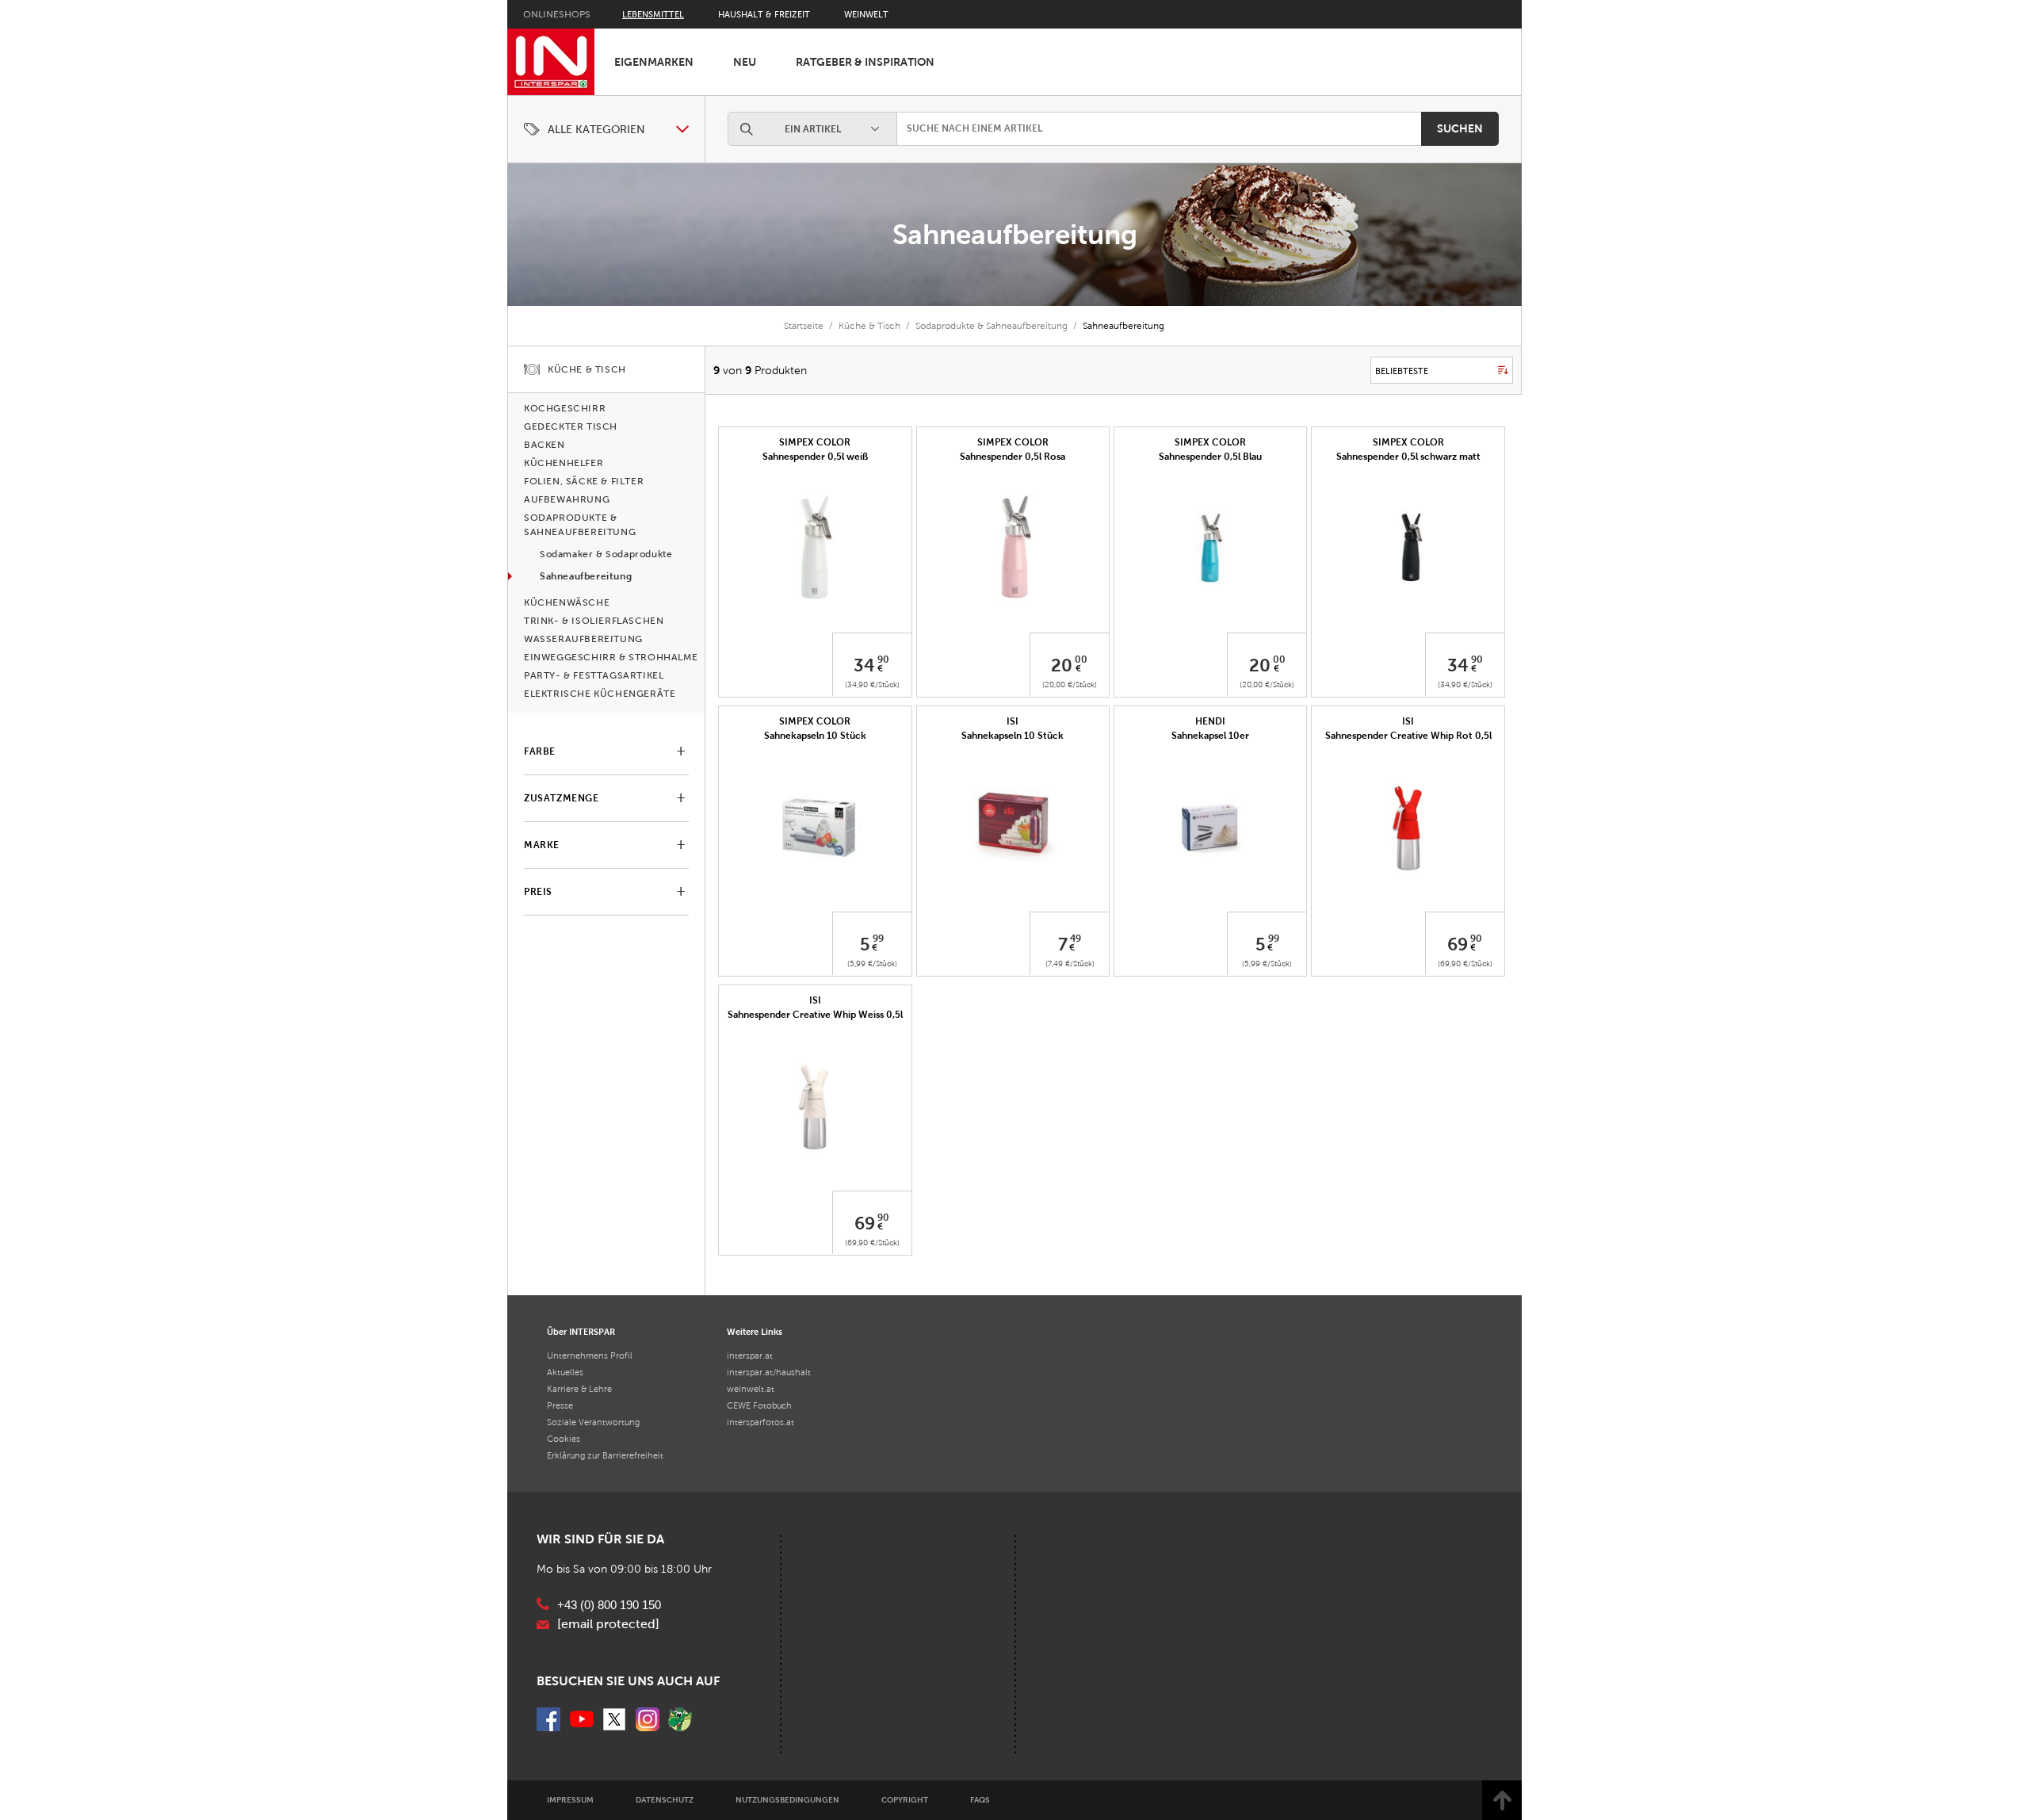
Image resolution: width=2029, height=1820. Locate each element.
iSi (1013, 721)
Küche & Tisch (869, 326)
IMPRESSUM (570, 1800)
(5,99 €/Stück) (872, 964)
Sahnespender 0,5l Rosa (1013, 457)
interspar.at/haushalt (769, 1372)
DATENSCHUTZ (665, 1800)
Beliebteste (1402, 371)
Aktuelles (565, 1372)
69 (1458, 944)
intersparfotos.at (760, 1422)
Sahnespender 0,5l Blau (1210, 457)
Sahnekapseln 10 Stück (815, 736)
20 (1062, 665)
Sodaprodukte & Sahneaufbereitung (992, 326)
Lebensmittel (653, 14)
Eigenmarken (654, 62)
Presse (560, 1405)
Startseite (804, 326)
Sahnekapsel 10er (1210, 736)
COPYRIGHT (905, 1800)
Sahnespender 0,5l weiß (815, 457)
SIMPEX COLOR (815, 442)
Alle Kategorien (596, 130)
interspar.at (750, 1355)
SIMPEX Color (1013, 442)
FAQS (980, 1800)
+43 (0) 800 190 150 (609, 1605)
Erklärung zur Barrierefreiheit (605, 1455)
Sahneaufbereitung (1015, 234)
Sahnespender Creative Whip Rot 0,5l (1408, 736)
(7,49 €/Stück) (1070, 964)
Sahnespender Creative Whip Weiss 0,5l (815, 1015)
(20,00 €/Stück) (1070, 684)
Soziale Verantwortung (593, 1422)
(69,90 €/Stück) (1465, 964)
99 (878, 939)
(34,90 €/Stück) (872, 684)
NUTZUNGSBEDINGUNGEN (787, 1800)
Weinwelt (866, 14)
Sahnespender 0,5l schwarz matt (1408, 457)
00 (1081, 660)
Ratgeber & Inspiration (865, 62)
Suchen (1460, 128)
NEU (745, 62)
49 (1076, 939)
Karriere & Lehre (579, 1389)
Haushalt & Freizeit (764, 14)
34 (864, 665)
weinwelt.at (751, 1389)
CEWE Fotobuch (759, 1405)
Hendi (1210, 721)
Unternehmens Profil (590, 1355)
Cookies (564, 1439)
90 (883, 660)
